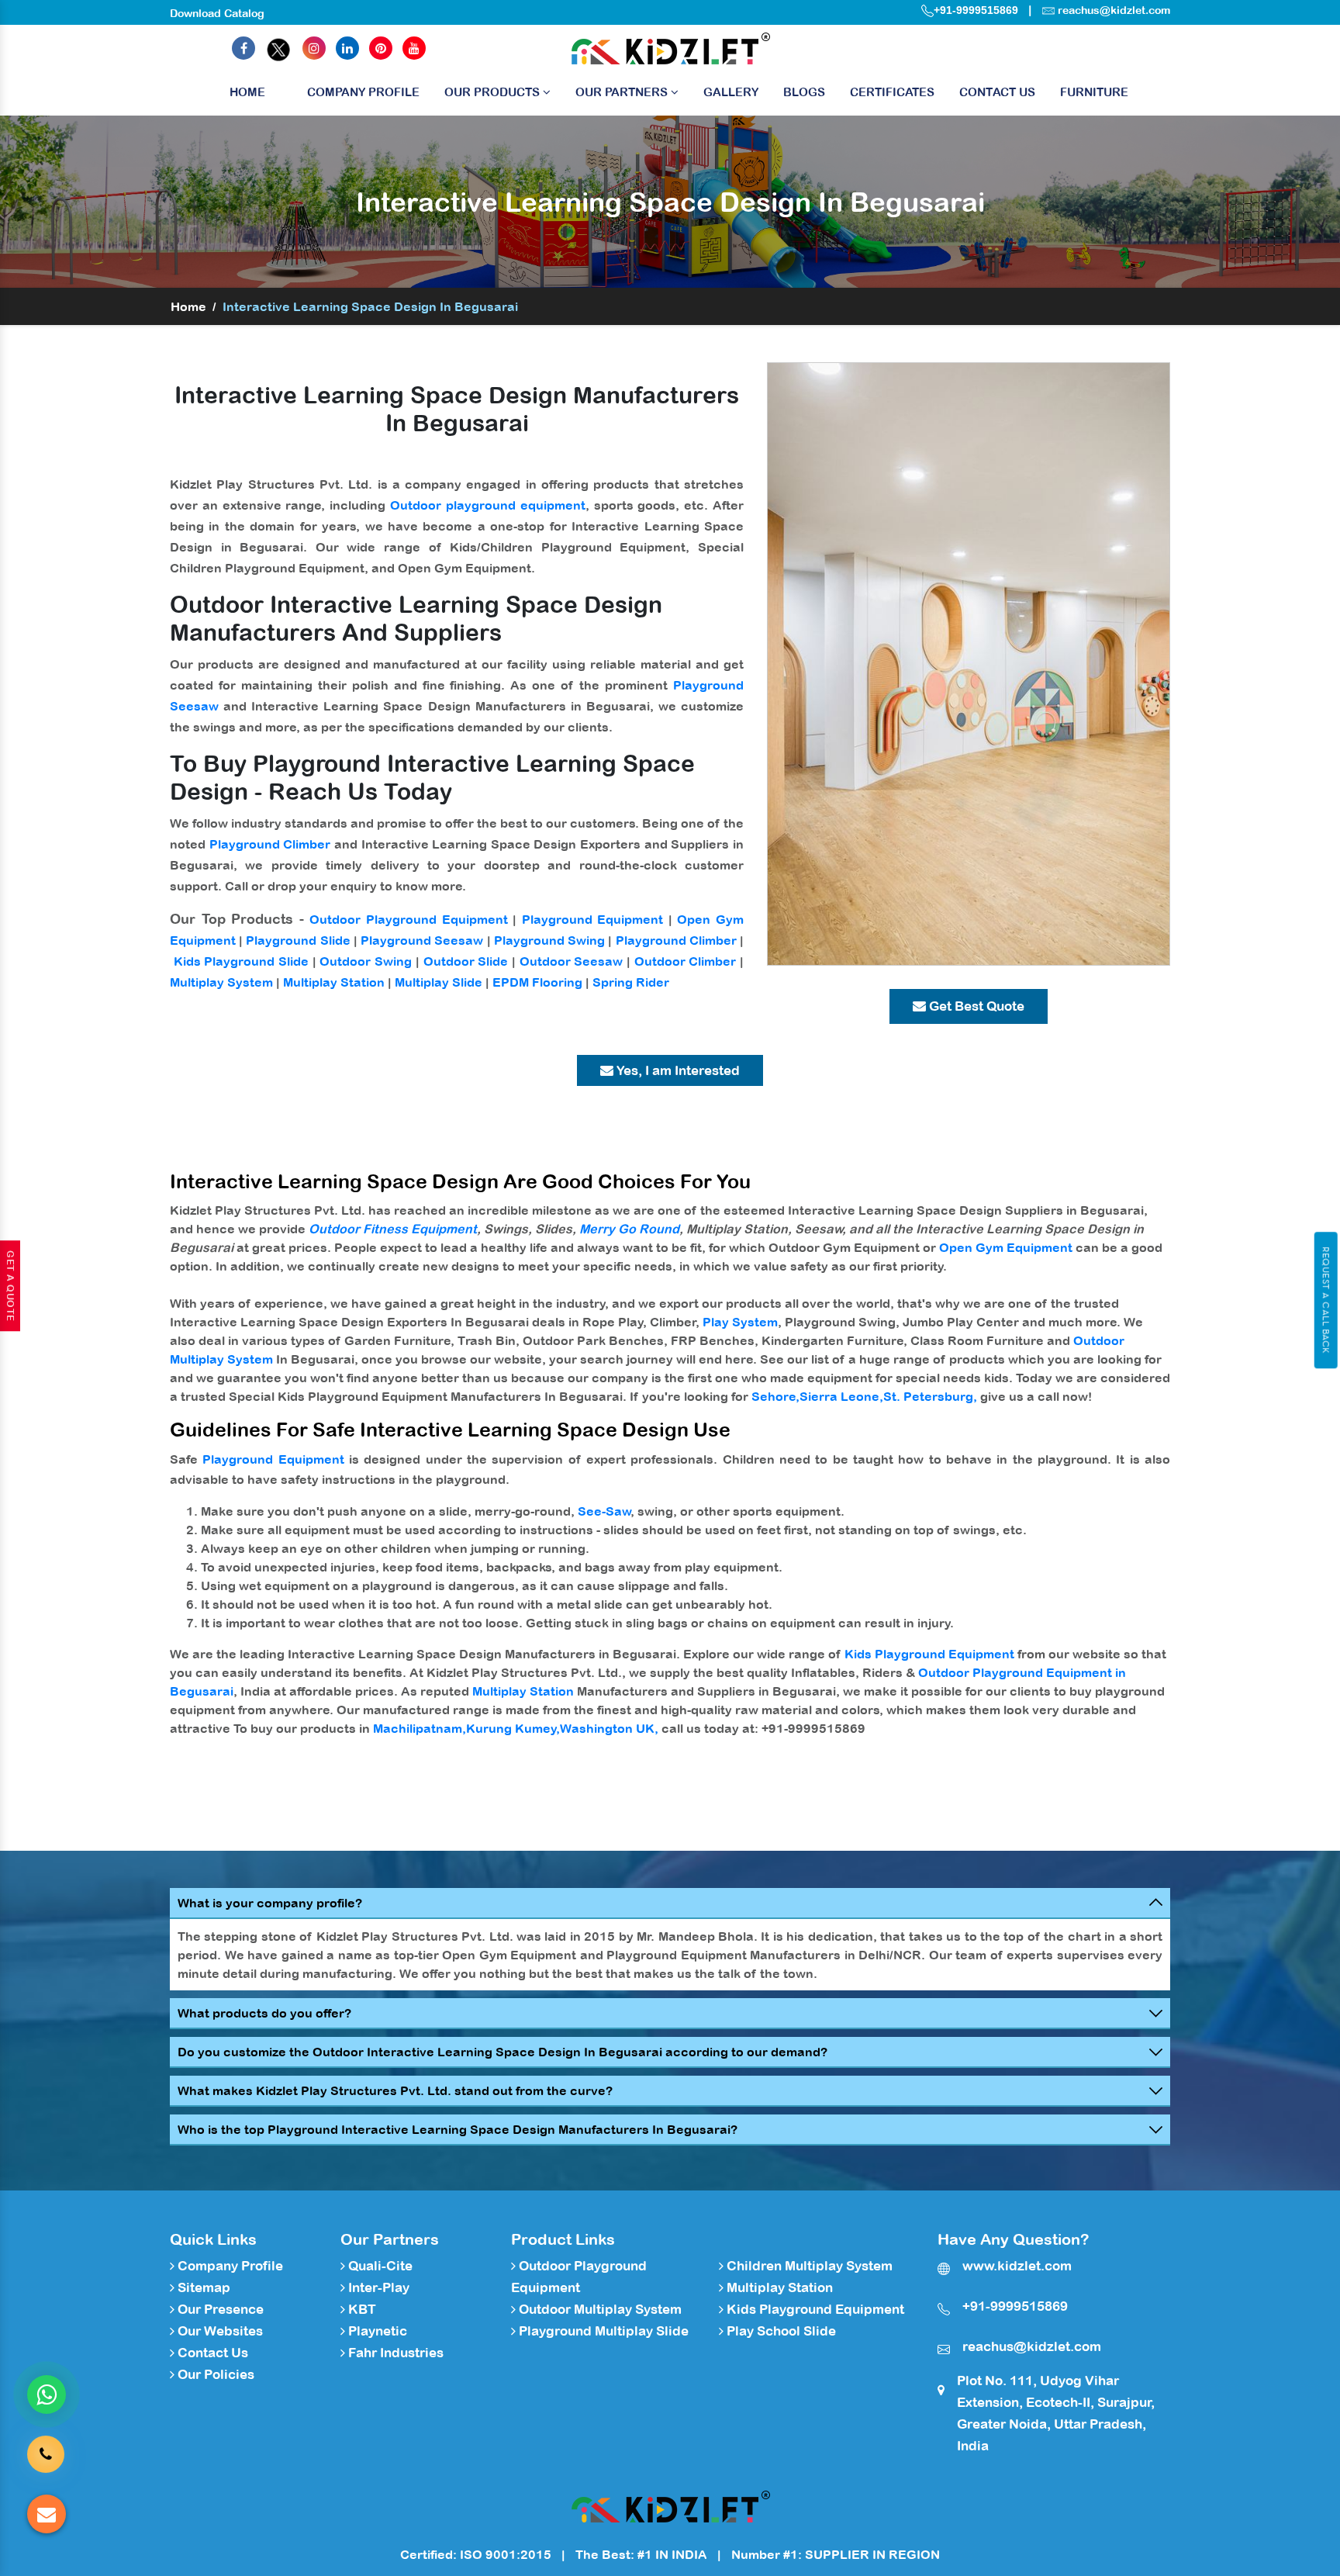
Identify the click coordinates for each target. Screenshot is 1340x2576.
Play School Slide (780, 2331)
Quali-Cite (379, 2266)
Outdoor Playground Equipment (408, 919)
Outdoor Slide (466, 961)
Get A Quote (10, 1286)
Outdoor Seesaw (572, 961)
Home (247, 92)
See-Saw (604, 1511)
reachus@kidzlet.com (1114, 10)
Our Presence (219, 2309)
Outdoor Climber (686, 961)
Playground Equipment (593, 919)
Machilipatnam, (420, 1728)
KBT (361, 2309)
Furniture (1094, 92)
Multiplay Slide (439, 982)
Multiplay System (221, 982)
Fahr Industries (394, 2353)
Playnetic (376, 2331)
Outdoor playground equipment (488, 505)
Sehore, (775, 1396)
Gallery (731, 92)
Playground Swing (549, 940)
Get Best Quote (975, 1006)
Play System (740, 1322)
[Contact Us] (46, 2453)
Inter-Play (377, 2287)
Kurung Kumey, (513, 1728)
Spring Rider (631, 982)
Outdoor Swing (366, 961)
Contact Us (997, 92)
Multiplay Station (334, 982)
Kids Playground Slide (241, 961)
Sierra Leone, (841, 1396)
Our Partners (623, 92)
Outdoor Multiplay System (599, 2309)
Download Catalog (217, 13)
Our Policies (214, 2374)
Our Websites (219, 2331)
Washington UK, (609, 1728)
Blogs (804, 92)
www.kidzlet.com (1017, 2266)
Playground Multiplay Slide (602, 2331)
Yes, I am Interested (677, 1070)
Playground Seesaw (422, 940)
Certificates (892, 92)
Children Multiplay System (808, 2266)
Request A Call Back (1326, 1300)
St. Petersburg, (930, 1396)
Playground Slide (298, 940)
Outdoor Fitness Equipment (393, 1229)
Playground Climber (270, 844)
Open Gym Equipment (1006, 1247)
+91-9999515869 (976, 10)
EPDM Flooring (537, 982)
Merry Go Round (629, 1229)
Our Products (494, 92)
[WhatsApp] (47, 2394)
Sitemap (202, 2287)
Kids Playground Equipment (929, 1654)
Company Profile (363, 92)
